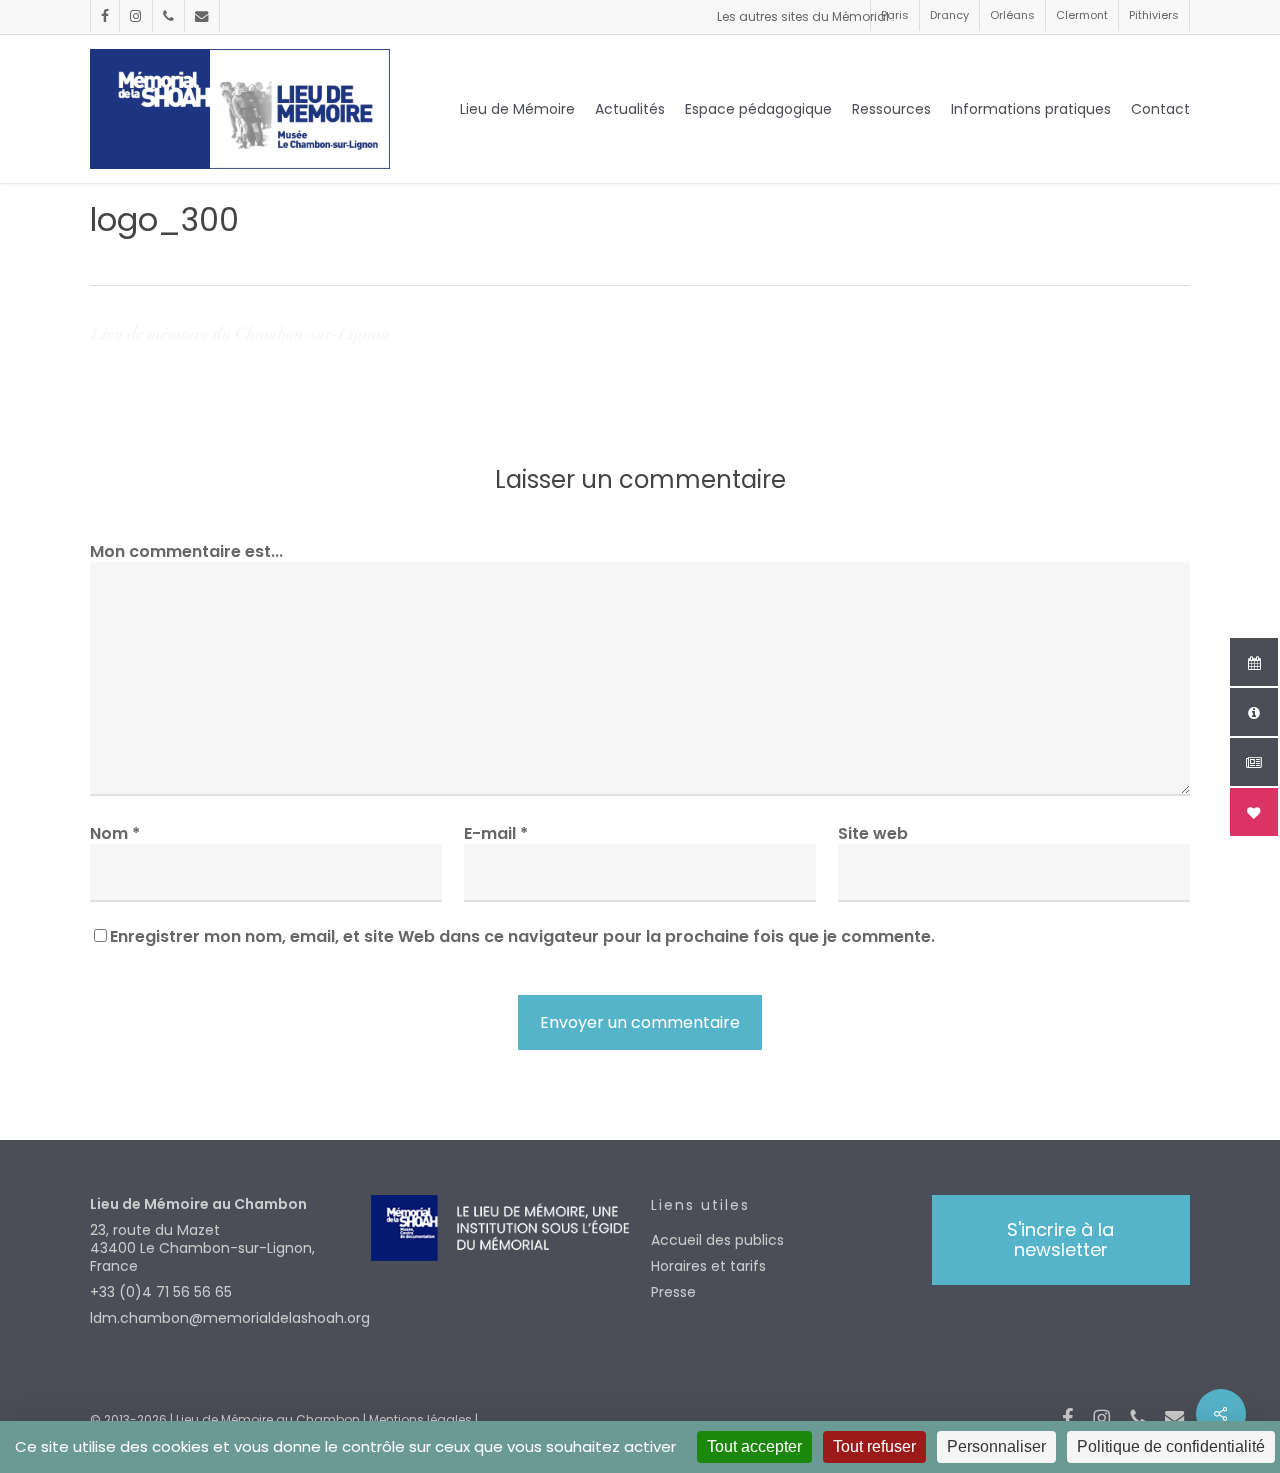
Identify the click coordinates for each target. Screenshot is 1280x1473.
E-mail (496, 833)
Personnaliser (996, 1446)
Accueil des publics (717, 1240)
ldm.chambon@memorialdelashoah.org (219, 1318)
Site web (873, 833)
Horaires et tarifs (708, 1266)
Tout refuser (874, 1446)
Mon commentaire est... (186, 551)
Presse (673, 1292)
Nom (115, 833)
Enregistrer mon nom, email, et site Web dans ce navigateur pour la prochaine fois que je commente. (522, 936)
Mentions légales (420, 1419)
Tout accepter (754, 1446)
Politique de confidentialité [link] (1171, 1446)
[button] (1061, 1240)
